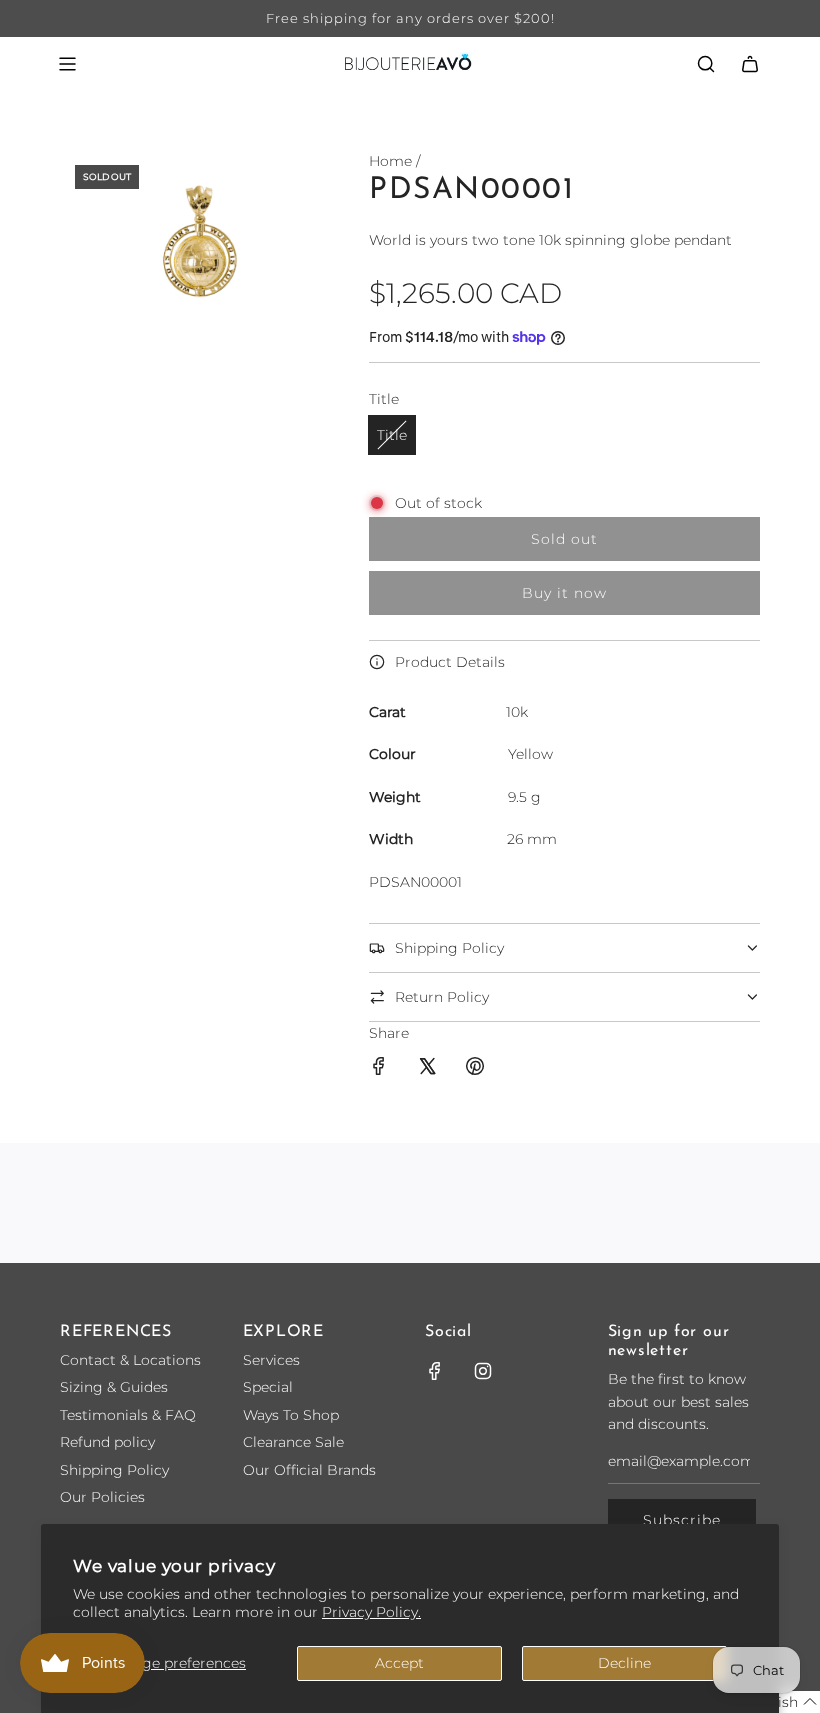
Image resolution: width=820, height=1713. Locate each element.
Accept (399, 1663)
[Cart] (750, 64)
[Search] (706, 64)
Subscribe (682, 1520)
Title (392, 435)
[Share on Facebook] (379, 1069)
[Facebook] (435, 1371)
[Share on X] (427, 1069)
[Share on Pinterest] (475, 1069)
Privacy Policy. (371, 1612)
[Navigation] (67, 64)
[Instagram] (483, 1371)
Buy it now (564, 593)
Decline (624, 1663)
